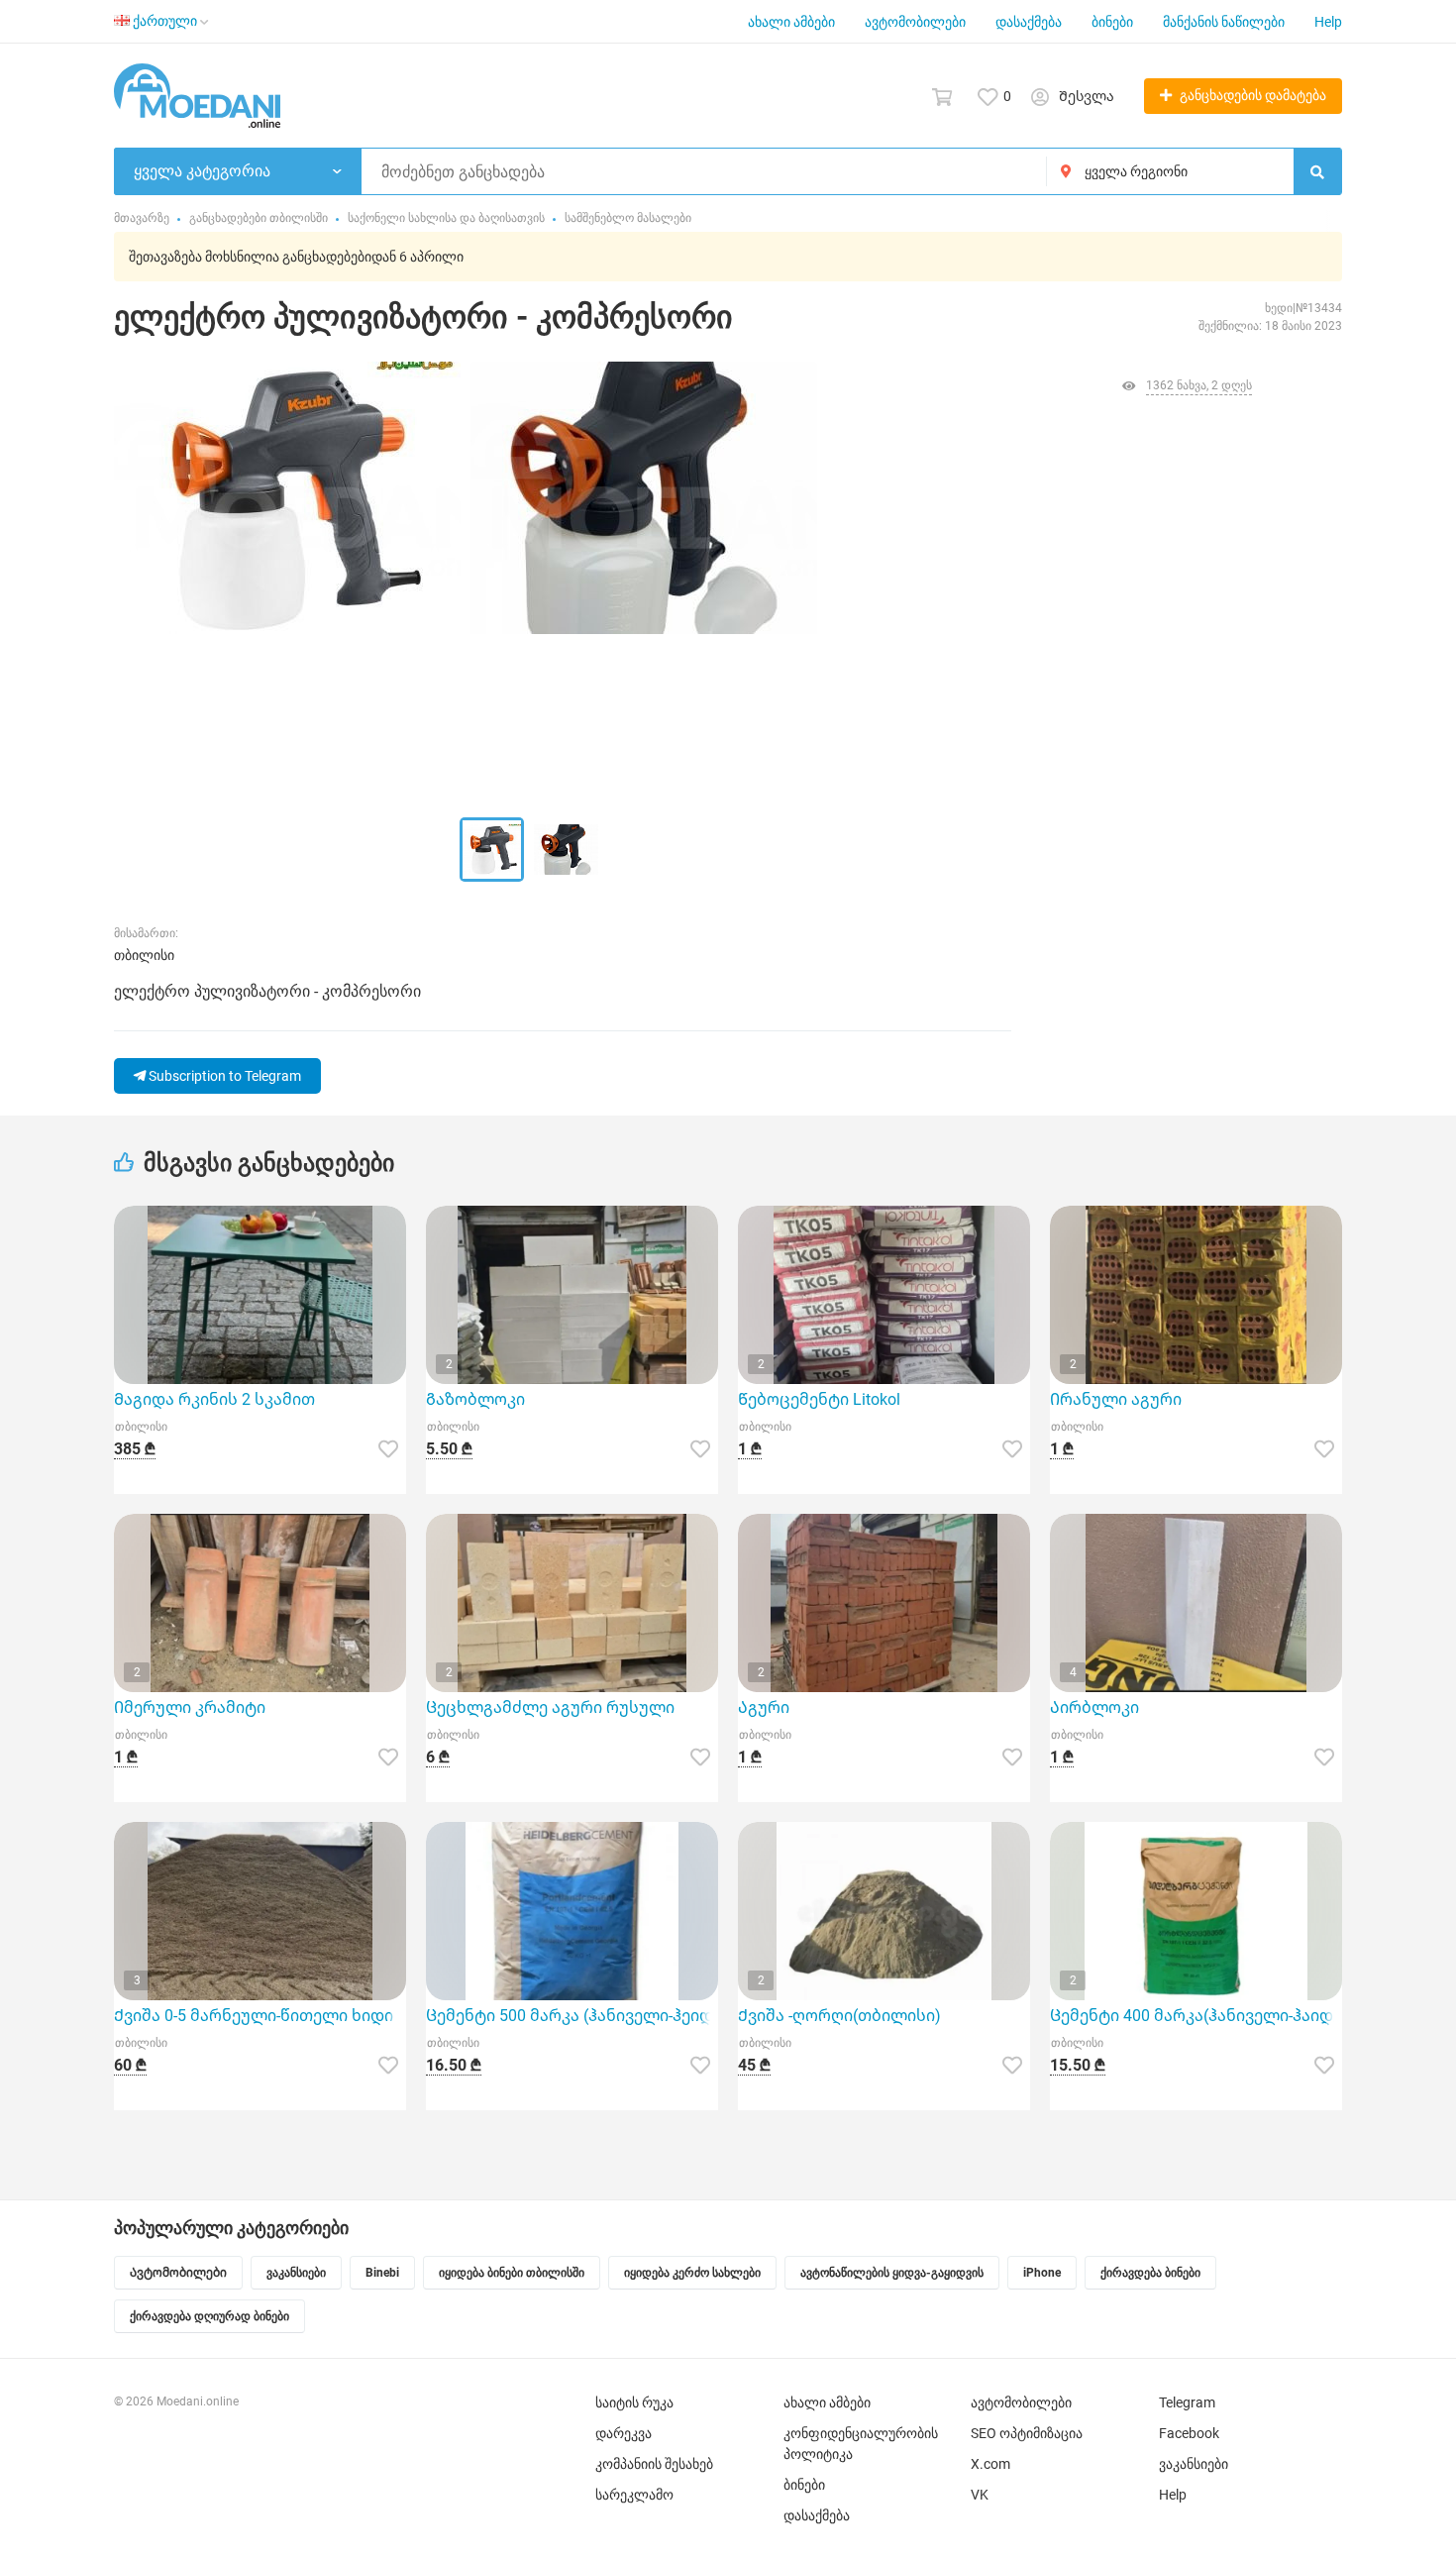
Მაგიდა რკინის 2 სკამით (214, 1399)
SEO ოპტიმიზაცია (1027, 2433)
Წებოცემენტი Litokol (819, 1399)
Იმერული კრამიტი (190, 1707)
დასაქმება (1029, 22)
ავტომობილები (915, 22)
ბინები (1112, 22)
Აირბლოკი (1094, 1707)
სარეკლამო (634, 2495)
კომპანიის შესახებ (654, 2464)
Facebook (1189, 2433)
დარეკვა (624, 2433)
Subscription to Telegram (223, 1076)
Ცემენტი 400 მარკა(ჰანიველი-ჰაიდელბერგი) (1196, 2016)
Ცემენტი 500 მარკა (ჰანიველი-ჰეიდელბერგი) (572, 2016)
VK (980, 2495)
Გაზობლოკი (475, 1399)
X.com (990, 2464)
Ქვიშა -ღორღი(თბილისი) (839, 2016)
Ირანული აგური (1116, 1399)
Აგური (764, 1707)
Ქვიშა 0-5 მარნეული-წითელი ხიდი (254, 2016)
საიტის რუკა (634, 2402)
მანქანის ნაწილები (1224, 22)
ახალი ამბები (791, 22)
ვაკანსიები (1194, 2464)
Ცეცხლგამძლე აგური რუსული (550, 1707)
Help (1328, 22)
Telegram (1187, 2402)
